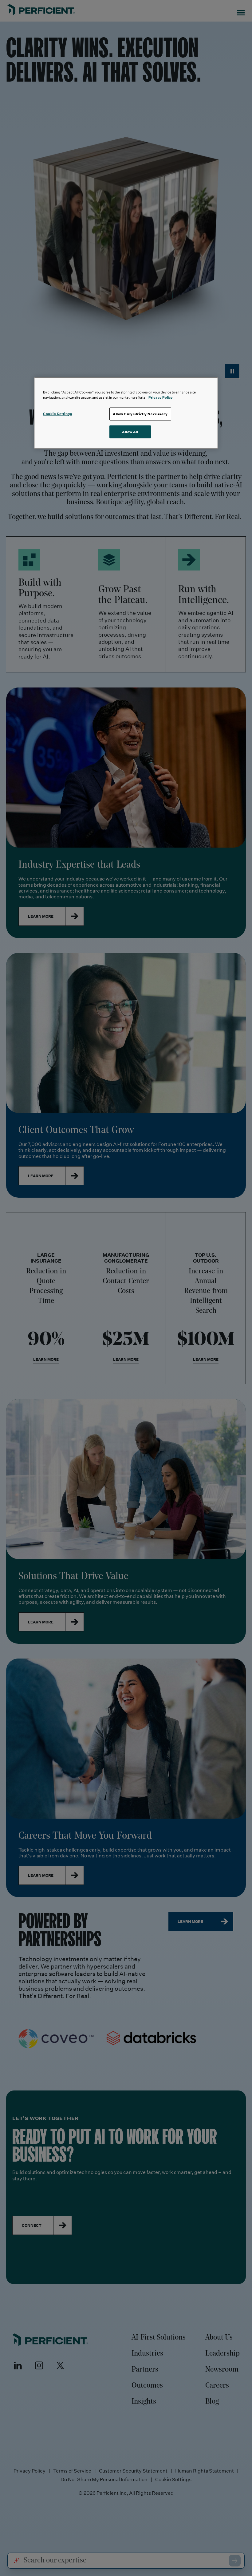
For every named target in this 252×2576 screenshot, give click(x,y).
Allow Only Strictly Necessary (140, 414)
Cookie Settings (58, 414)
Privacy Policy (161, 397)
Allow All (130, 432)
